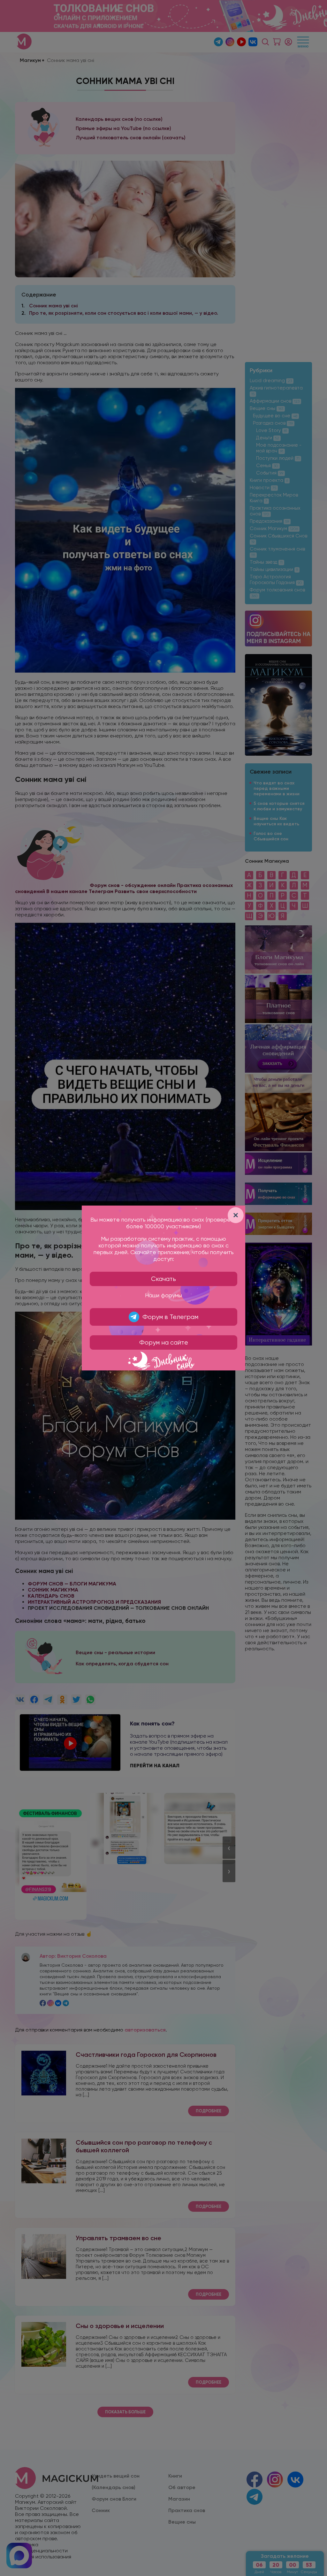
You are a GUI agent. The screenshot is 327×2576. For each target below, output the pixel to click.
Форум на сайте (164, 1342)
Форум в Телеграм (170, 1317)
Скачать (163, 1279)
